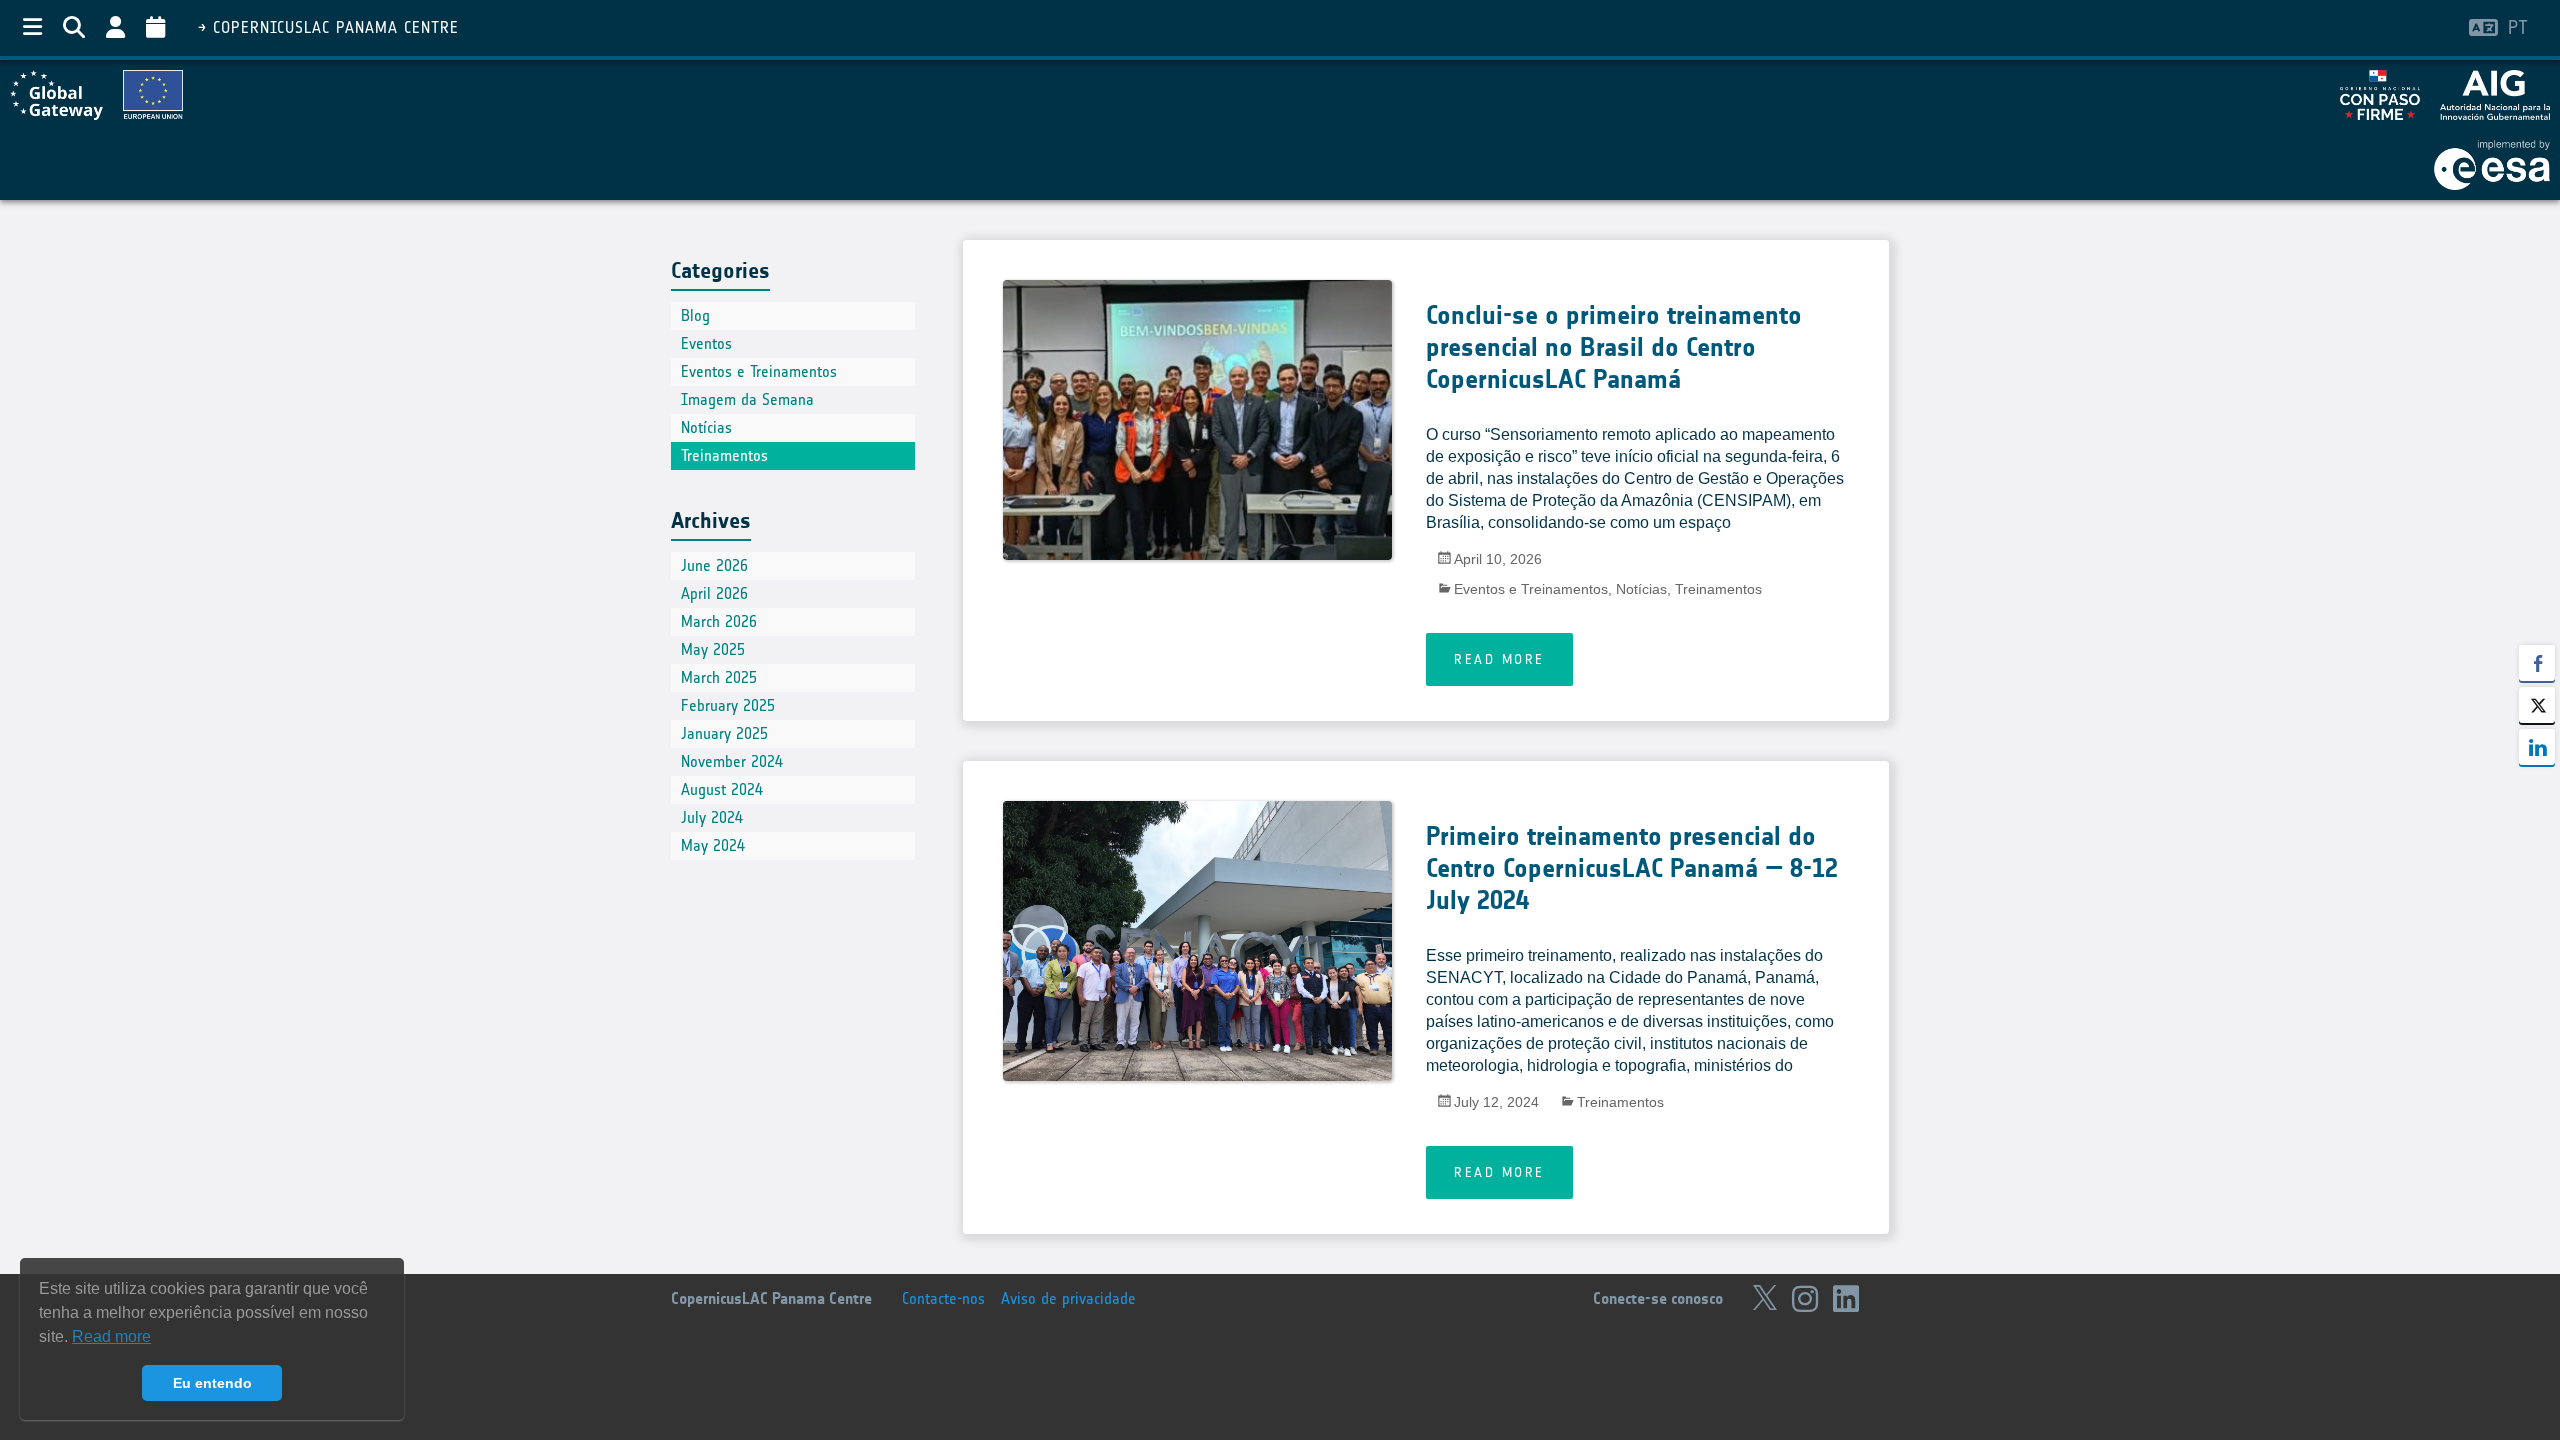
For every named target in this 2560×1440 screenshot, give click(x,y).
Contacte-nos (943, 1298)
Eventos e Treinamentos (1531, 589)
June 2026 (714, 565)
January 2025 (724, 733)
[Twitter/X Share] (2537, 705)
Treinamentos (1718, 589)
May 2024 (713, 845)
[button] (2537, 786)
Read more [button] (111, 1336)
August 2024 (722, 789)
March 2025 (719, 677)
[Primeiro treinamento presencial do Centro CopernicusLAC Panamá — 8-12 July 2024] (1197, 997)
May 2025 (713, 649)
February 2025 (728, 705)
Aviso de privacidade (1068, 1298)
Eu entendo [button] (212, 1383)
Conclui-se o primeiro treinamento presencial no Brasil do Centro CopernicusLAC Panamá (1614, 347)
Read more (1499, 659)
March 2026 (719, 621)
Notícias (1641, 589)
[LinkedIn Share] (2537, 747)
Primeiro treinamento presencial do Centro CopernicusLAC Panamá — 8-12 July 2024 (1632, 868)
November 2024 (732, 761)
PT (2518, 27)
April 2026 (714, 593)
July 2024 (712, 817)
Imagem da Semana (747, 399)
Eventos (706, 343)
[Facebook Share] (2537, 663)
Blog (695, 315)
